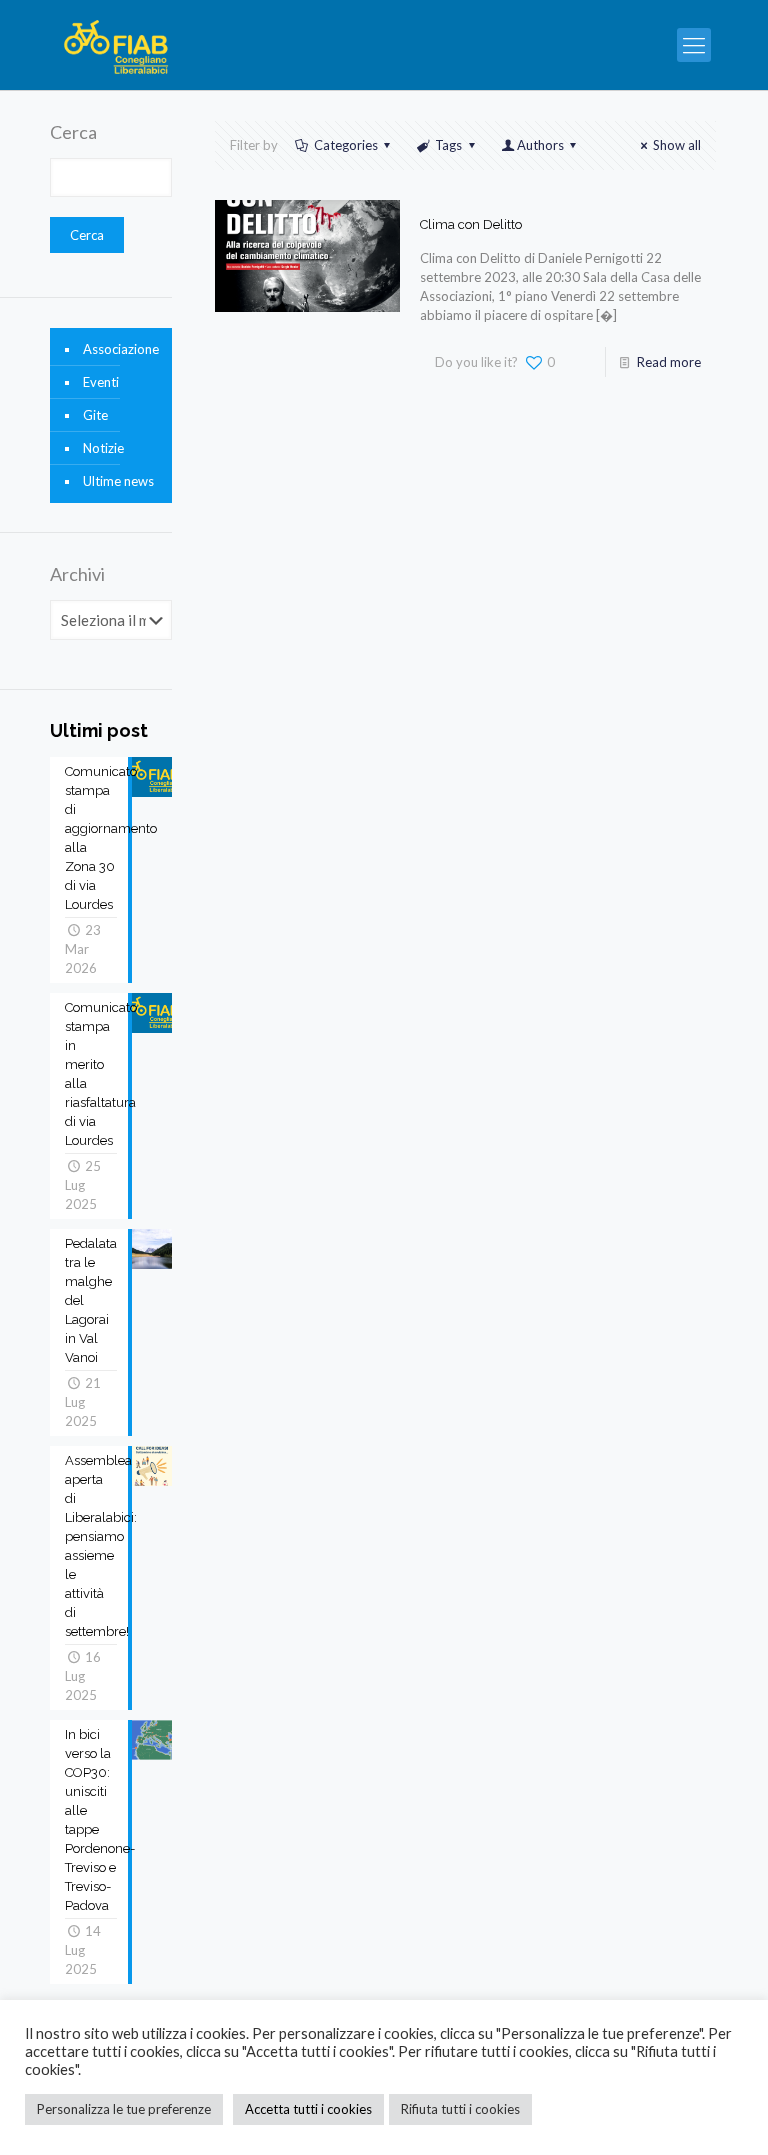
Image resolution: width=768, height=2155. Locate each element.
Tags (448, 145)
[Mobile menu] (694, 45)
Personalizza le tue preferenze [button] (124, 2109)
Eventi (101, 382)
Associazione (121, 349)
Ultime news (118, 481)
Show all (677, 145)
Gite (95, 415)
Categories (346, 145)
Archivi (77, 574)
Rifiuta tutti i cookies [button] (460, 2109)
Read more (669, 362)
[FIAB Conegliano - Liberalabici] (116, 45)
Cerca (73, 132)
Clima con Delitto (471, 224)
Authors (540, 145)
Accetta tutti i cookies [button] (308, 2109)
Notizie (103, 448)
